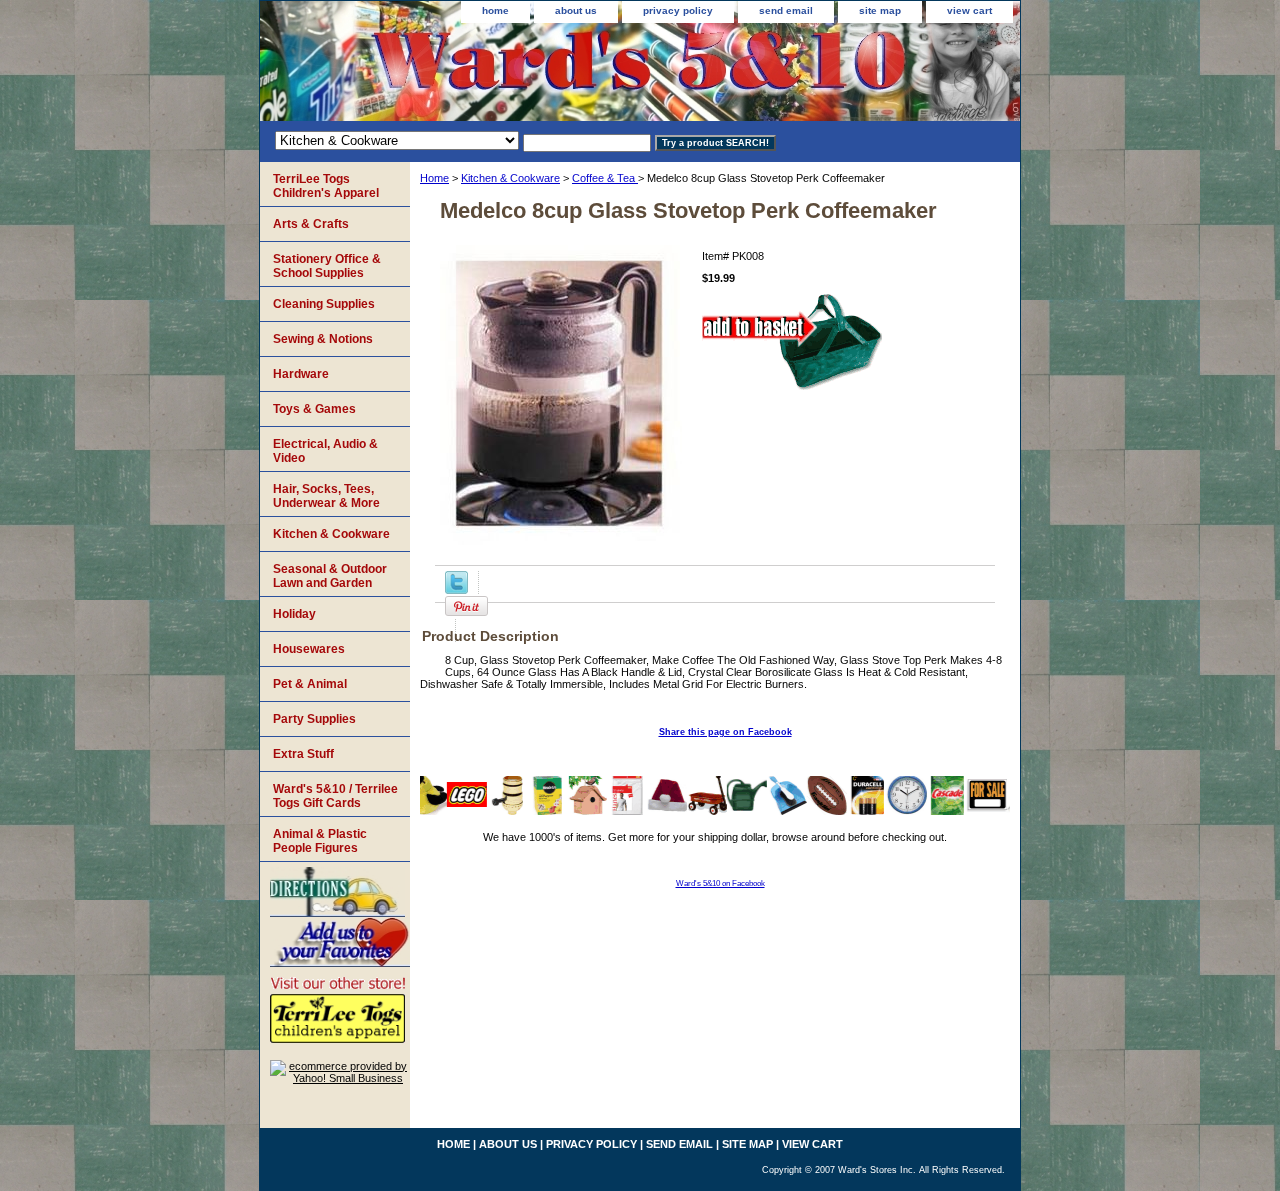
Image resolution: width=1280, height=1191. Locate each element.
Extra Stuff (303, 754)
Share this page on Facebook (725, 732)
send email (786, 10)
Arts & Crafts (311, 224)
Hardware (301, 374)
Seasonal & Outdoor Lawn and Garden (330, 576)
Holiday (294, 614)
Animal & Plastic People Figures (320, 841)
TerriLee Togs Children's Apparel (326, 186)
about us (576, 10)
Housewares (309, 649)
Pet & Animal (310, 684)
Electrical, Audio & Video (325, 451)
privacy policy (678, 10)
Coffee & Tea (605, 178)
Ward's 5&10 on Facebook (720, 883)
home (495, 10)
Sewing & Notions (323, 339)
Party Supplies (314, 719)
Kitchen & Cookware (510, 178)
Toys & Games (314, 409)
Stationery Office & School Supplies (327, 266)
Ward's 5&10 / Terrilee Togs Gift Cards (335, 796)
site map (880, 10)
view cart (969, 10)
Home (434, 178)
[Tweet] (456, 590)
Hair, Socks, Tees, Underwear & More (326, 496)
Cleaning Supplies (324, 304)
